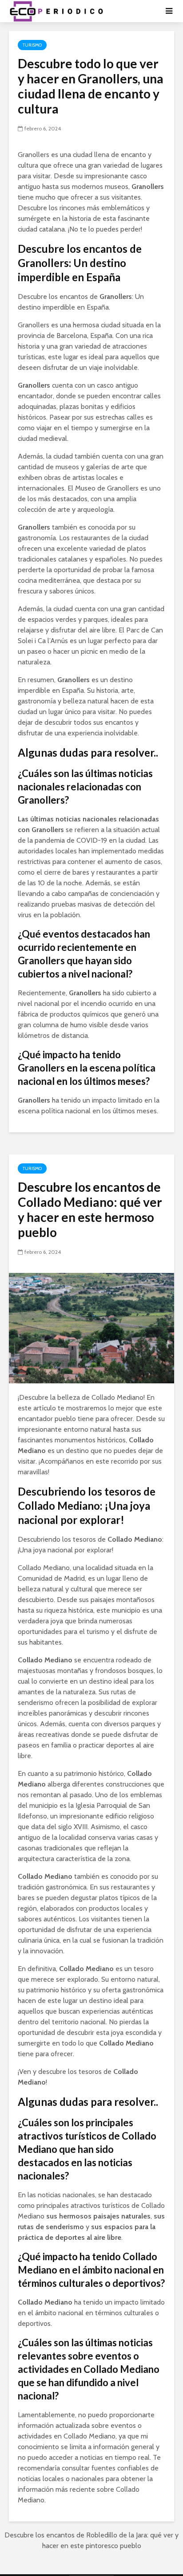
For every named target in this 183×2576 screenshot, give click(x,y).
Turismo (32, 45)
